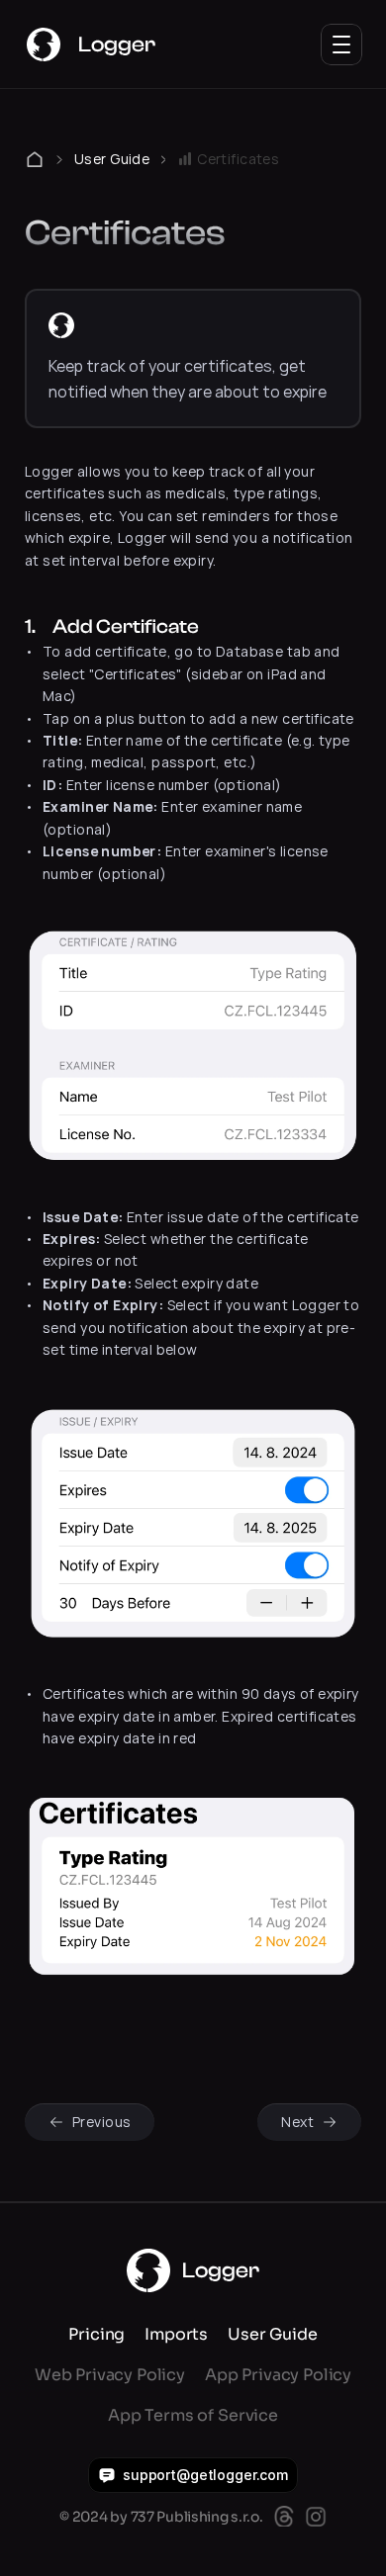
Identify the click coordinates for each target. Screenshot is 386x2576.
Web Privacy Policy (110, 2375)
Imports (176, 2334)
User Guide (112, 159)
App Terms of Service (193, 2415)
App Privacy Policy (278, 2375)
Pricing (96, 2334)
